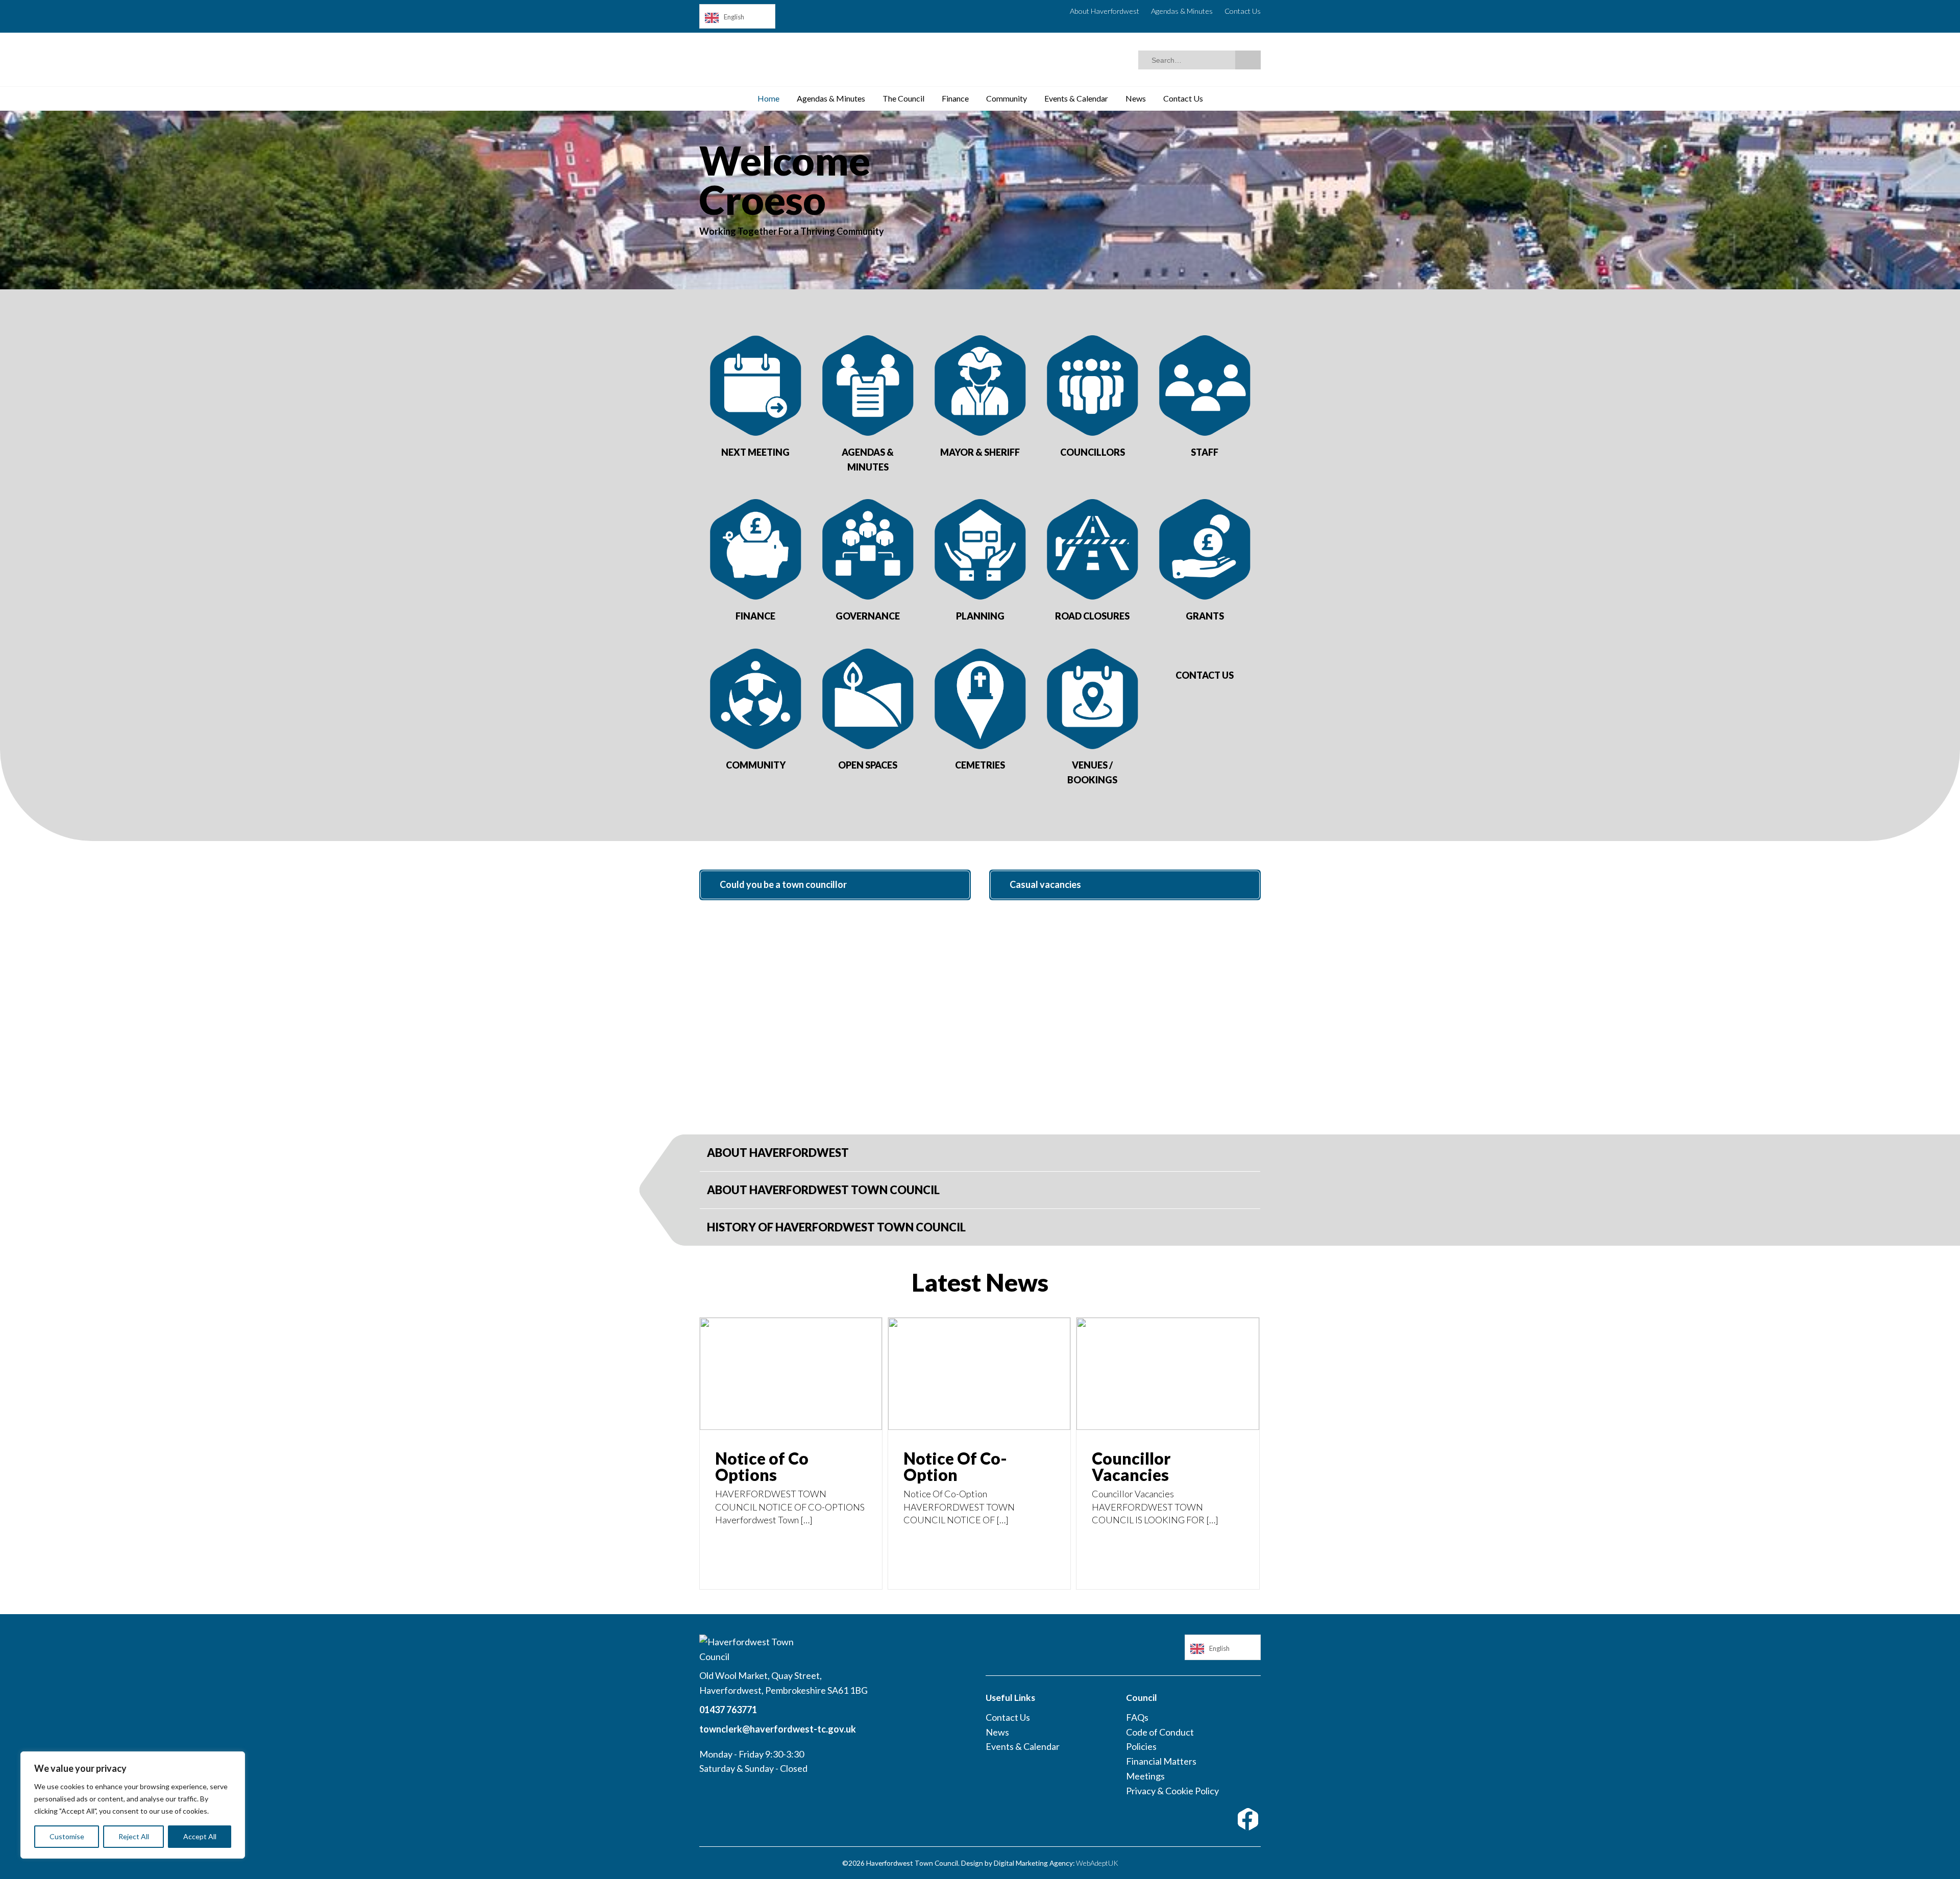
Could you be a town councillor (783, 884)
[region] (133, 1805)
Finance (955, 98)
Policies (1141, 1746)
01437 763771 (728, 1710)
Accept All (200, 1836)
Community (1007, 98)
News (1136, 98)
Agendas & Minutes (1182, 11)
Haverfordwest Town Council (799, 62)
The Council (903, 98)
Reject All (134, 1836)
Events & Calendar (1076, 98)
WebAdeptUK (1097, 1863)
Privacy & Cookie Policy (1172, 1791)
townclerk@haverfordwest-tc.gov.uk (778, 1729)
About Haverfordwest (1105, 11)
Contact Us (1243, 11)
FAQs (1137, 1717)
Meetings (1145, 1776)
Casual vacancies (1045, 884)
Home (768, 98)
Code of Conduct (1160, 1732)
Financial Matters (1161, 1761)
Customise (67, 1836)
